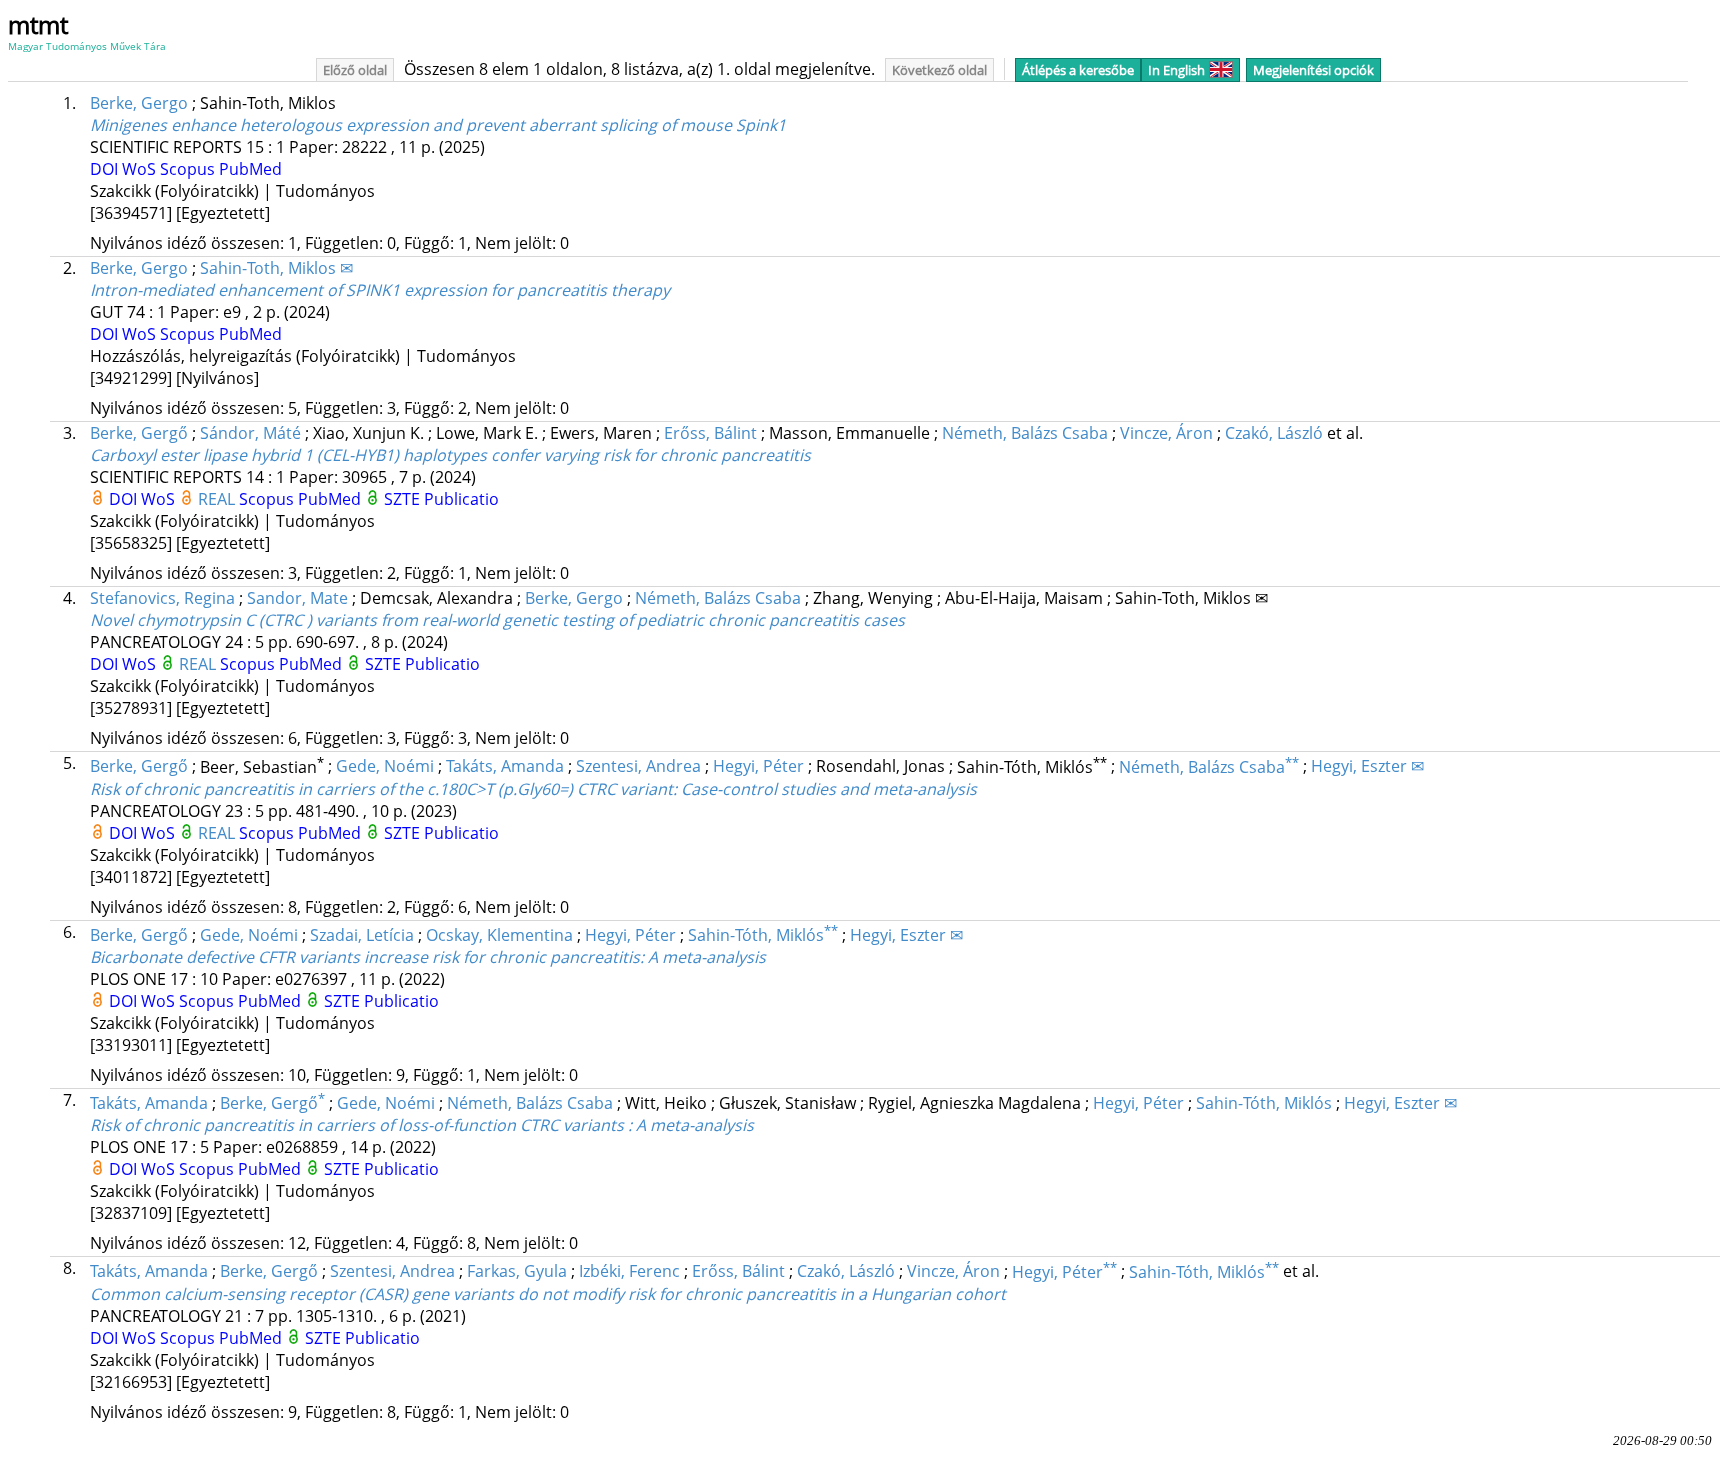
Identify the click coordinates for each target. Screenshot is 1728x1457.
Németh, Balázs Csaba (1025, 433)
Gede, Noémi (385, 767)
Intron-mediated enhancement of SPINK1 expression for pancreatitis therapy (380, 290)
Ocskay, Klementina (499, 935)
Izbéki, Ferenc (629, 1272)
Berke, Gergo (139, 103)
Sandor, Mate (297, 598)
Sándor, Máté (250, 433)
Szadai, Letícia (362, 935)
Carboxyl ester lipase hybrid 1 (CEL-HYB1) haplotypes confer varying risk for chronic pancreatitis (450, 455)
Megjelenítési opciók (1313, 70)
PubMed (250, 169)
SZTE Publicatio (441, 499)
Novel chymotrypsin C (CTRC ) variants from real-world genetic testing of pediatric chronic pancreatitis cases (497, 620)
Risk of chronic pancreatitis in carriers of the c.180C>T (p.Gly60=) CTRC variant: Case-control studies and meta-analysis (533, 789)
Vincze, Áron (1166, 433)
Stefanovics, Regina (162, 598)
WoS (141, 169)
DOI (106, 169)
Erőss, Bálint (710, 433)
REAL (218, 499)
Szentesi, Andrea (638, 767)
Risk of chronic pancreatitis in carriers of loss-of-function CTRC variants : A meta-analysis (422, 1125)
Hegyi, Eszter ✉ (1367, 767)
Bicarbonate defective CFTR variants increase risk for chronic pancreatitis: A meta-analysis (428, 957)
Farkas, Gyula (517, 1272)
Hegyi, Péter (758, 767)
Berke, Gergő (139, 433)
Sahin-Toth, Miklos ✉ (276, 268)
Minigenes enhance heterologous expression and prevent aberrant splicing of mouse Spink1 (438, 125)
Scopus (189, 169)
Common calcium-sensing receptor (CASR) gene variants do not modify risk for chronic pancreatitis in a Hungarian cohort (548, 1294)
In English (1176, 70)
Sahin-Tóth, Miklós (763, 935)
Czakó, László (1274, 433)
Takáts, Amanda (505, 767)
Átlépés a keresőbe (1078, 70)
